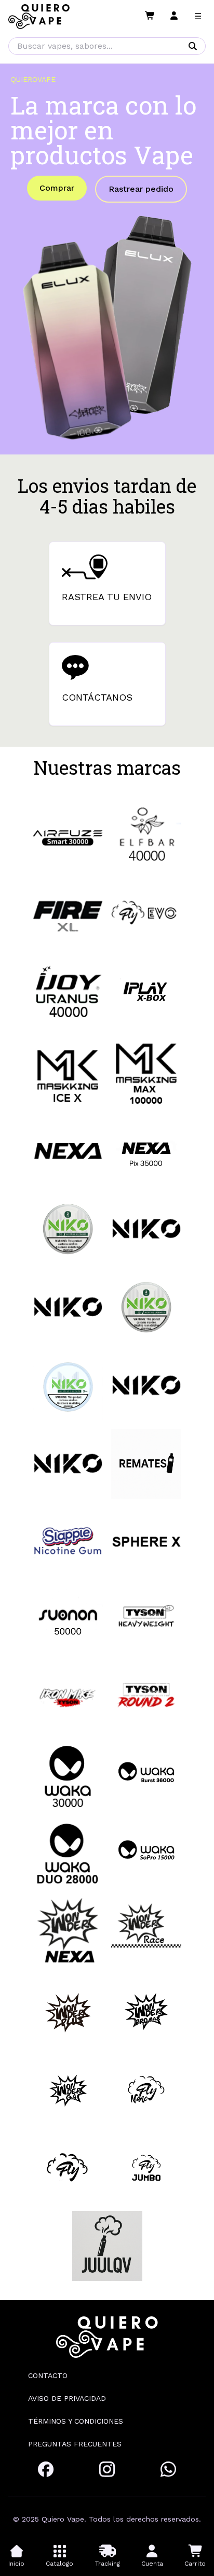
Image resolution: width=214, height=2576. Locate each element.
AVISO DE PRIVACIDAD (67, 2398)
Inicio (16, 2564)
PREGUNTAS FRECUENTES (75, 2444)
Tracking (108, 2564)
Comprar (57, 188)
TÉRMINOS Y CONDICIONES (76, 2421)
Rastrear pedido (141, 189)
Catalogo (59, 2564)
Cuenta (152, 2564)
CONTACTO (48, 2375)
